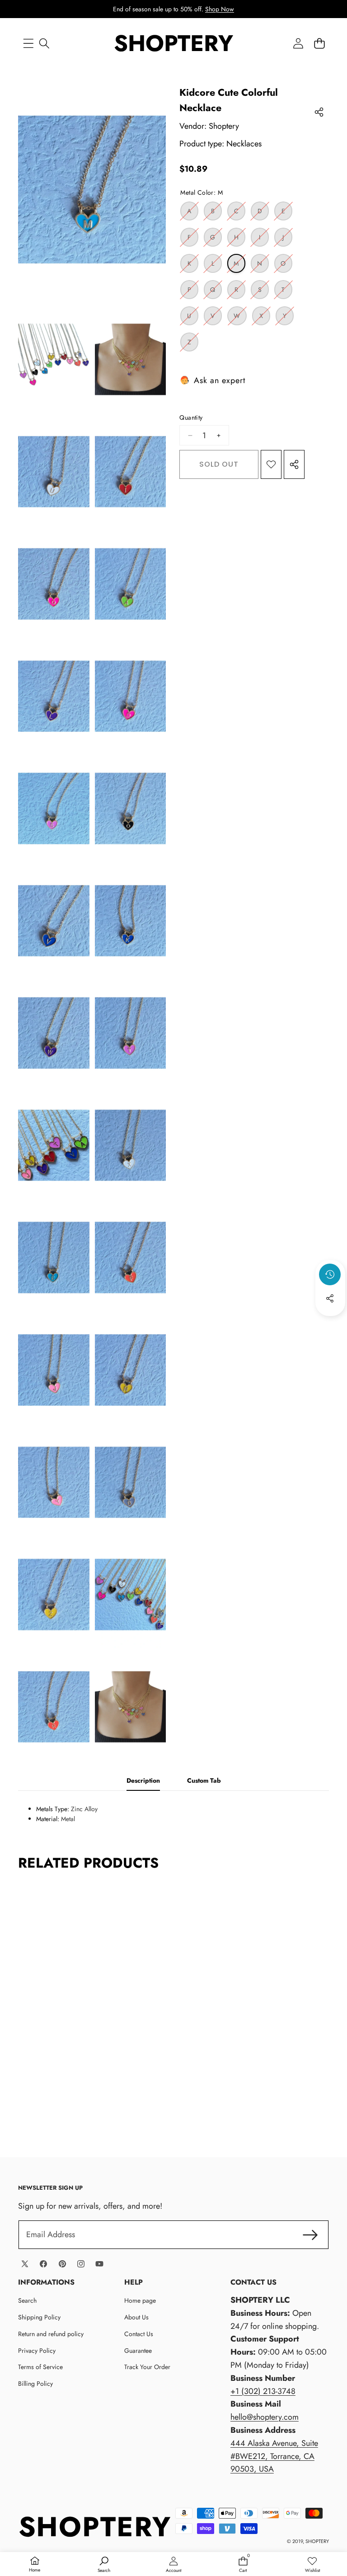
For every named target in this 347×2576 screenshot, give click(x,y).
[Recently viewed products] (330, 1274)
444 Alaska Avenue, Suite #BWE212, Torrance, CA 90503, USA (274, 2456)
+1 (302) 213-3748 (263, 2391)
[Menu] (28, 43)
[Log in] (298, 43)
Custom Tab (204, 1780)
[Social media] (330, 1298)
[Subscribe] (310, 2235)
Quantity (191, 417)
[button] (319, 43)
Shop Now (220, 9)
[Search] (44, 43)
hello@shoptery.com (265, 2417)
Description (143, 1780)
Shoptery (224, 126)
